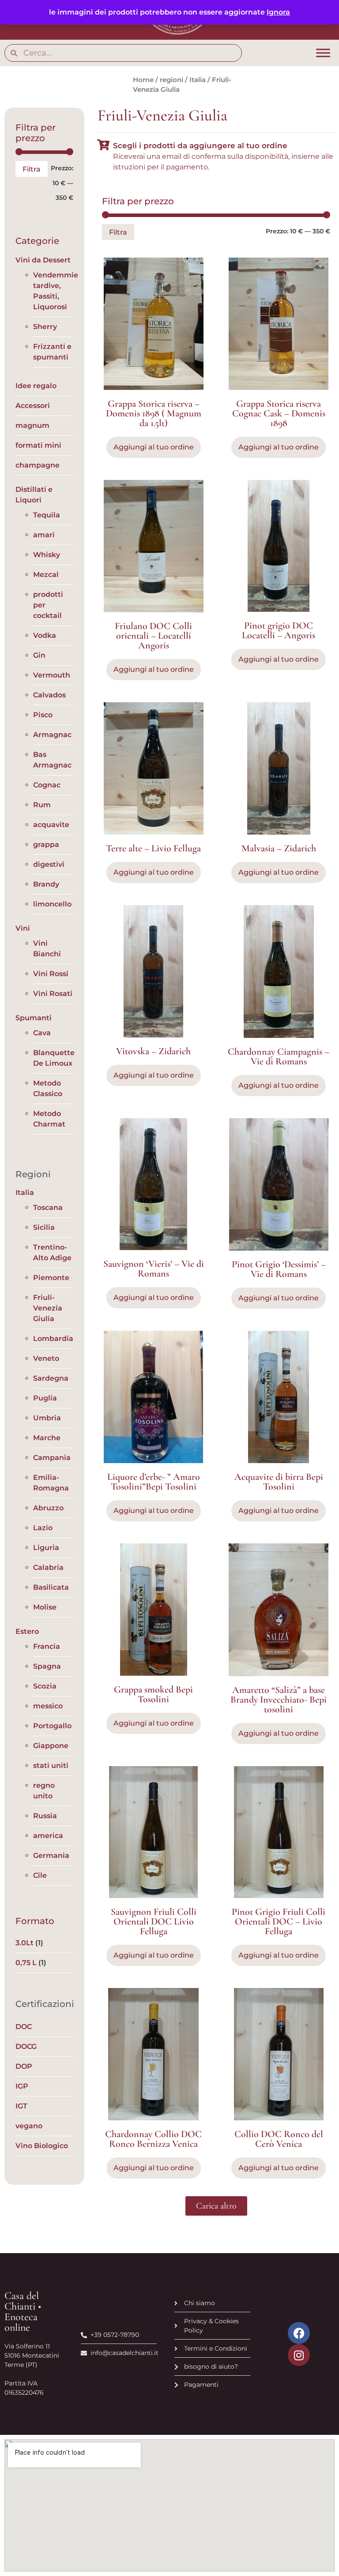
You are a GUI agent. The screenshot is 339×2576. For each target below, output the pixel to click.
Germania (51, 1855)
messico (48, 1706)
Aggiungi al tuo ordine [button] (154, 447)
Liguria (46, 1548)
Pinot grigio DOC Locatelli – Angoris (279, 630)
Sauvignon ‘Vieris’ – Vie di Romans (154, 1269)
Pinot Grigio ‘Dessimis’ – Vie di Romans (279, 1269)
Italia (198, 80)
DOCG (26, 2046)
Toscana (48, 1207)
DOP (24, 2066)
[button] (216, 2206)
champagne (38, 465)
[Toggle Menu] (323, 53)
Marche (47, 1438)
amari (44, 535)
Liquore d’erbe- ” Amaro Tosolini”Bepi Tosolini (154, 1482)
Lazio (43, 1528)
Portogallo (52, 1726)
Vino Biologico (42, 2146)
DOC (24, 2027)
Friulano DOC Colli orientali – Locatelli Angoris (153, 636)
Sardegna (51, 1378)
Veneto (46, 1358)
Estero (27, 1631)
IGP (22, 2086)
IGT (21, 2106)
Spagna (47, 1666)
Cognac (47, 785)
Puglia (45, 1398)
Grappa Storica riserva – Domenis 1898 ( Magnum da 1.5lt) (154, 413)
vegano (29, 2126)
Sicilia (44, 1227)
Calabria (48, 1567)
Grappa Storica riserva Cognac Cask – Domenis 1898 (279, 413)
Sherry (45, 327)
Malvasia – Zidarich (279, 848)
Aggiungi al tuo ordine (154, 1511)
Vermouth (52, 675)
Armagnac (52, 735)
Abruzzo (48, 1508)
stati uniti (51, 1765)
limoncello (52, 904)
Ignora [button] (278, 12)
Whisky (47, 555)
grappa (46, 844)
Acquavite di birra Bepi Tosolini (279, 1482)
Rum (42, 805)
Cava (42, 1033)
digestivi (49, 864)
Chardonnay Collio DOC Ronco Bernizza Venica (153, 2139)
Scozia (45, 1686)
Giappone (51, 1746)
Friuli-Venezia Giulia (48, 1308)
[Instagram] (299, 2355)
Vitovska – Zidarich (153, 1051)
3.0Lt (24, 1943)
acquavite (51, 825)
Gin (39, 655)
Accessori (33, 406)
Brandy (46, 884)
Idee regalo (36, 386)
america (48, 1836)
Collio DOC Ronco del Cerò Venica (279, 2139)
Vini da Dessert (43, 260)
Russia (45, 1816)
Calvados (49, 695)
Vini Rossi (51, 974)
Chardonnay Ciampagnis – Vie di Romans (279, 1056)
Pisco (43, 715)
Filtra (32, 169)
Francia (47, 1646)
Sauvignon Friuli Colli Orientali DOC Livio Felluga (154, 1921)
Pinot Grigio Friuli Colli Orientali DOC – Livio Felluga (279, 1921)
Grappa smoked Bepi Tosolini (153, 1694)
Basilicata (51, 1587)
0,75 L (26, 1963)
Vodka (45, 635)
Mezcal (46, 575)
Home (143, 80)
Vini (23, 928)
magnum (32, 425)
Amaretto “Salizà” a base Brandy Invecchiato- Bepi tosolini (279, 1700)
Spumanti (34, 1018)
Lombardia (53, 1339)
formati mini (38, 445)
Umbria (47, 1418)
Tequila (47, 515)
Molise (45, 1607)
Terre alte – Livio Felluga (153, 848)
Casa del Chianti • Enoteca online (23, 2312)
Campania (52, 1458)
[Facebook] (299, 2333)
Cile (40, 1875)
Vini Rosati (53, 994)
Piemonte (51, 1278)
